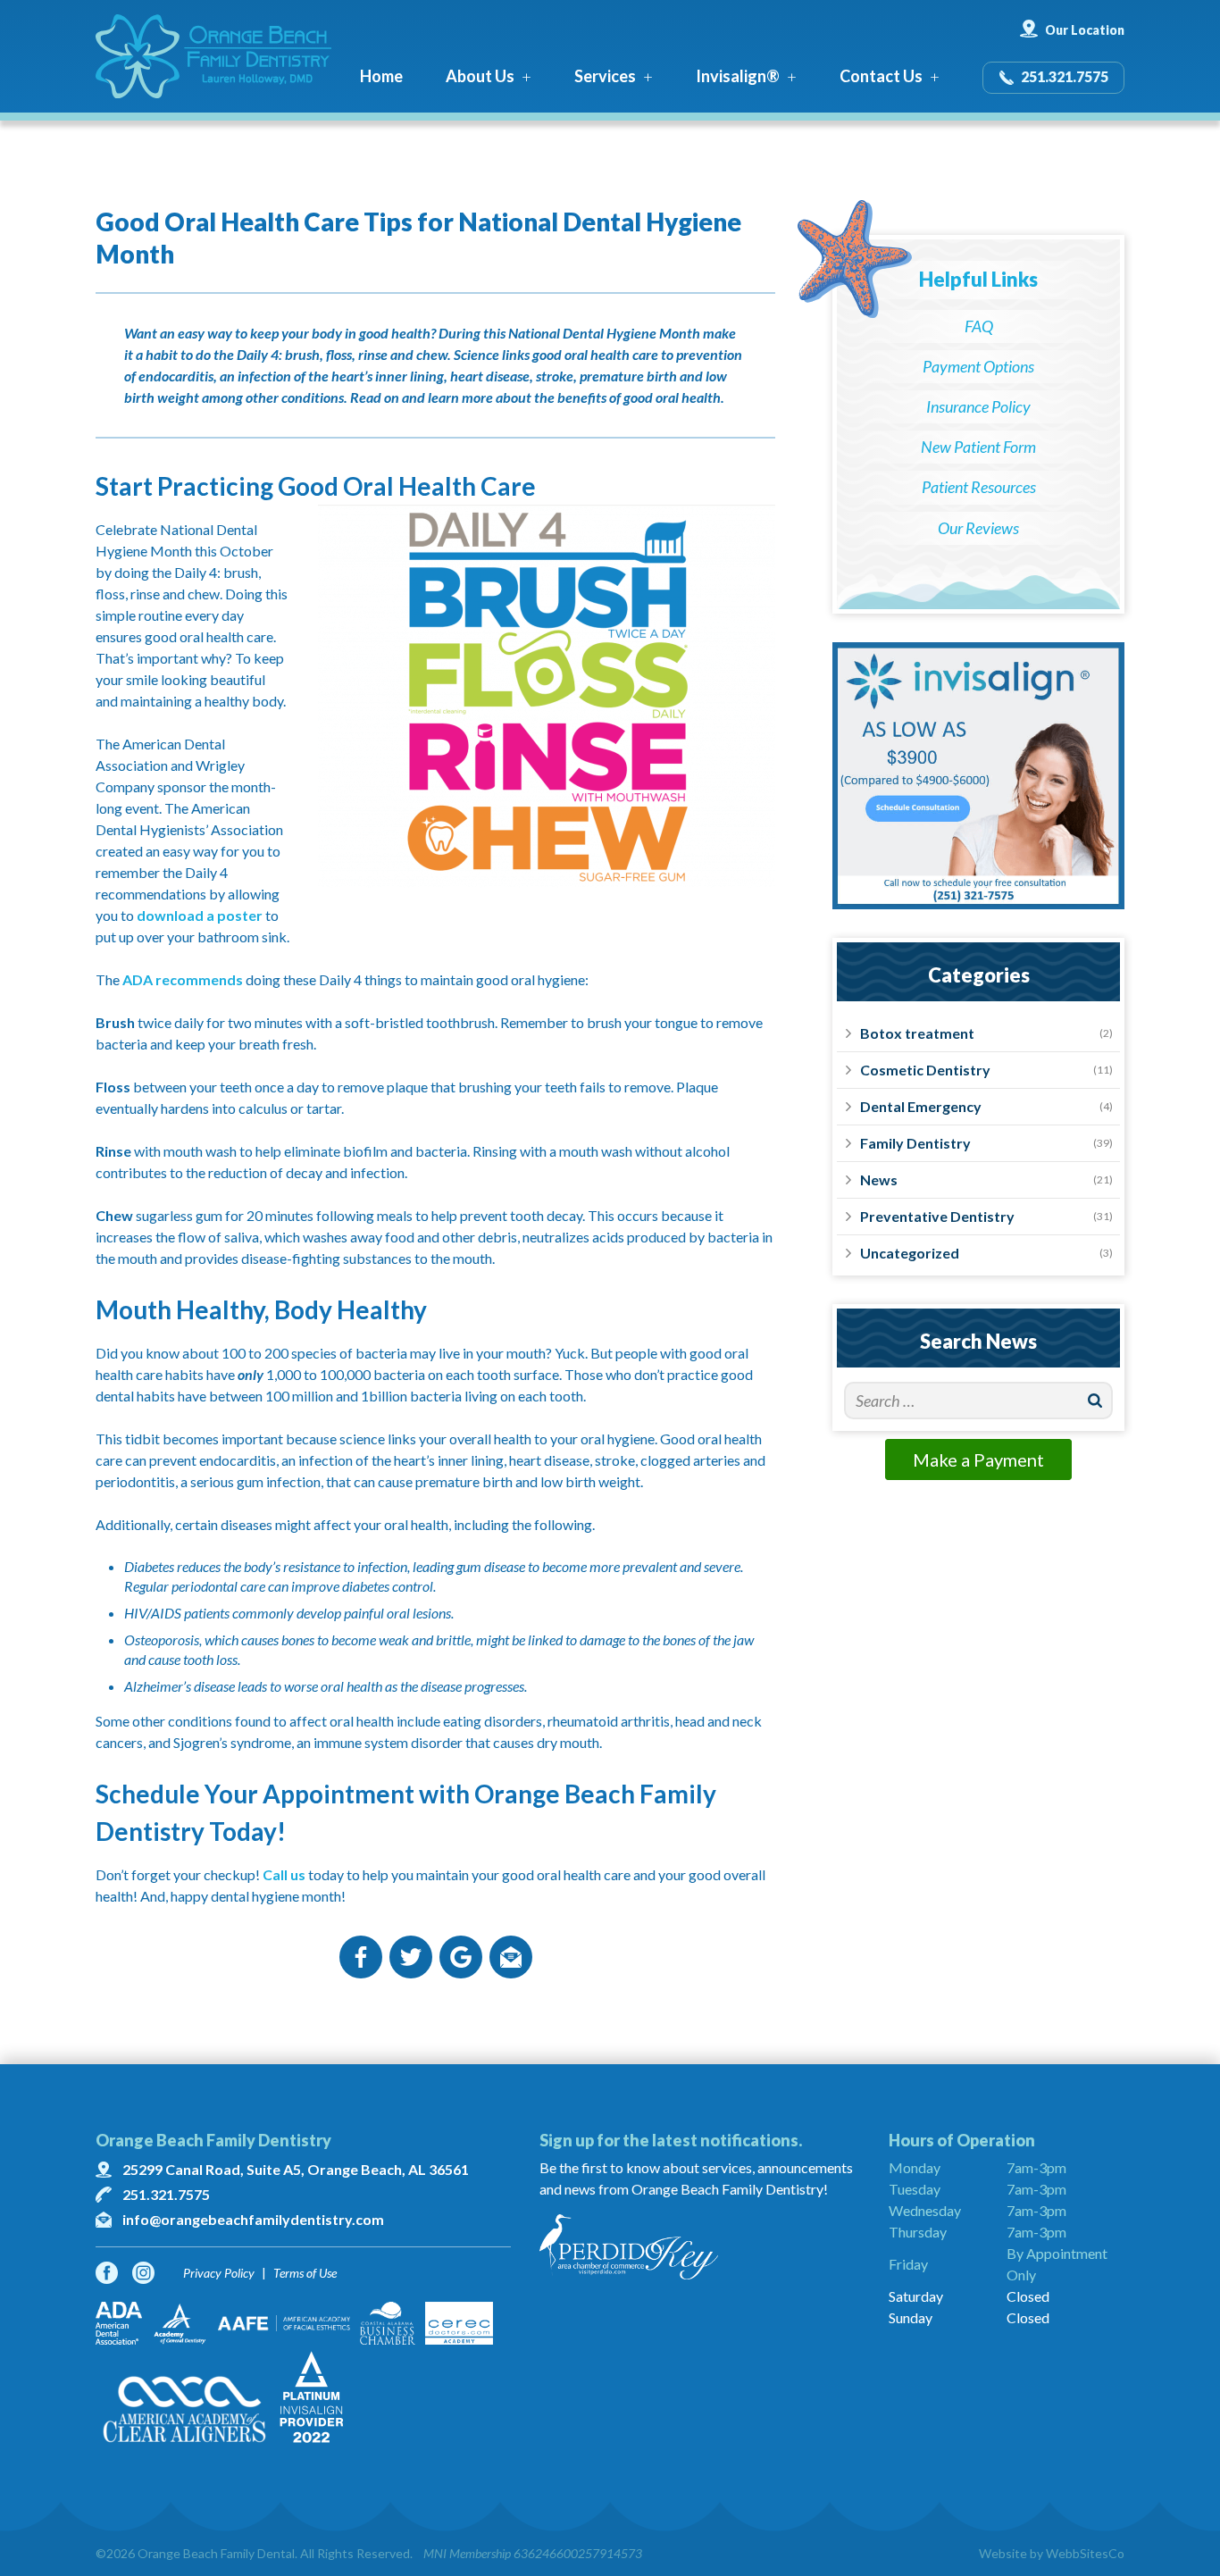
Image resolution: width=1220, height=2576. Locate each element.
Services (605, 76)
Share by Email (511, 1957)
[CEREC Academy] (459, 2323)
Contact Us (881, 76)
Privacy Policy (219, 2273)
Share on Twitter (411, 1957)
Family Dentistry (915, 1143)
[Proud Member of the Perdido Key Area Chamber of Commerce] (700, 2247)
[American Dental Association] (119, 2323)
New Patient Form (978, 447)
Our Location (1085, 30)
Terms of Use (305, 2273)
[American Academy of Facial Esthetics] (284, 2323)
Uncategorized (910, 1253)
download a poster (200, 915)
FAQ (979, 326)
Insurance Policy (978, 406)
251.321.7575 (1065, 76)
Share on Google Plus (461, 1957)
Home (381, 76)
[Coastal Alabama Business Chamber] (388, 2323)
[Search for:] (978, 1401)
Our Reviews (978, 528)
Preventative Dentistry (937, 1216)
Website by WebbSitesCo (1052, 2553)
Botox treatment (917, 1033)
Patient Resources (979, 487)
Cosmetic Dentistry (925, 1070)
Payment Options (978, 366)
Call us (284, 1874)
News (879, 1179)
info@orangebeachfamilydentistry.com (253, 2219)
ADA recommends (183, 979)
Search (1095, 1401)
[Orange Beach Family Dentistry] (213, 56)
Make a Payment (978, 1459)
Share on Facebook (361, 1957)
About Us (480, 76)
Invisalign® (738, 76)
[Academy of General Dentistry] (180, 2323)
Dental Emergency (921, 1106)
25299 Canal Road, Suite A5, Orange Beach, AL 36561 (296, 2169)
